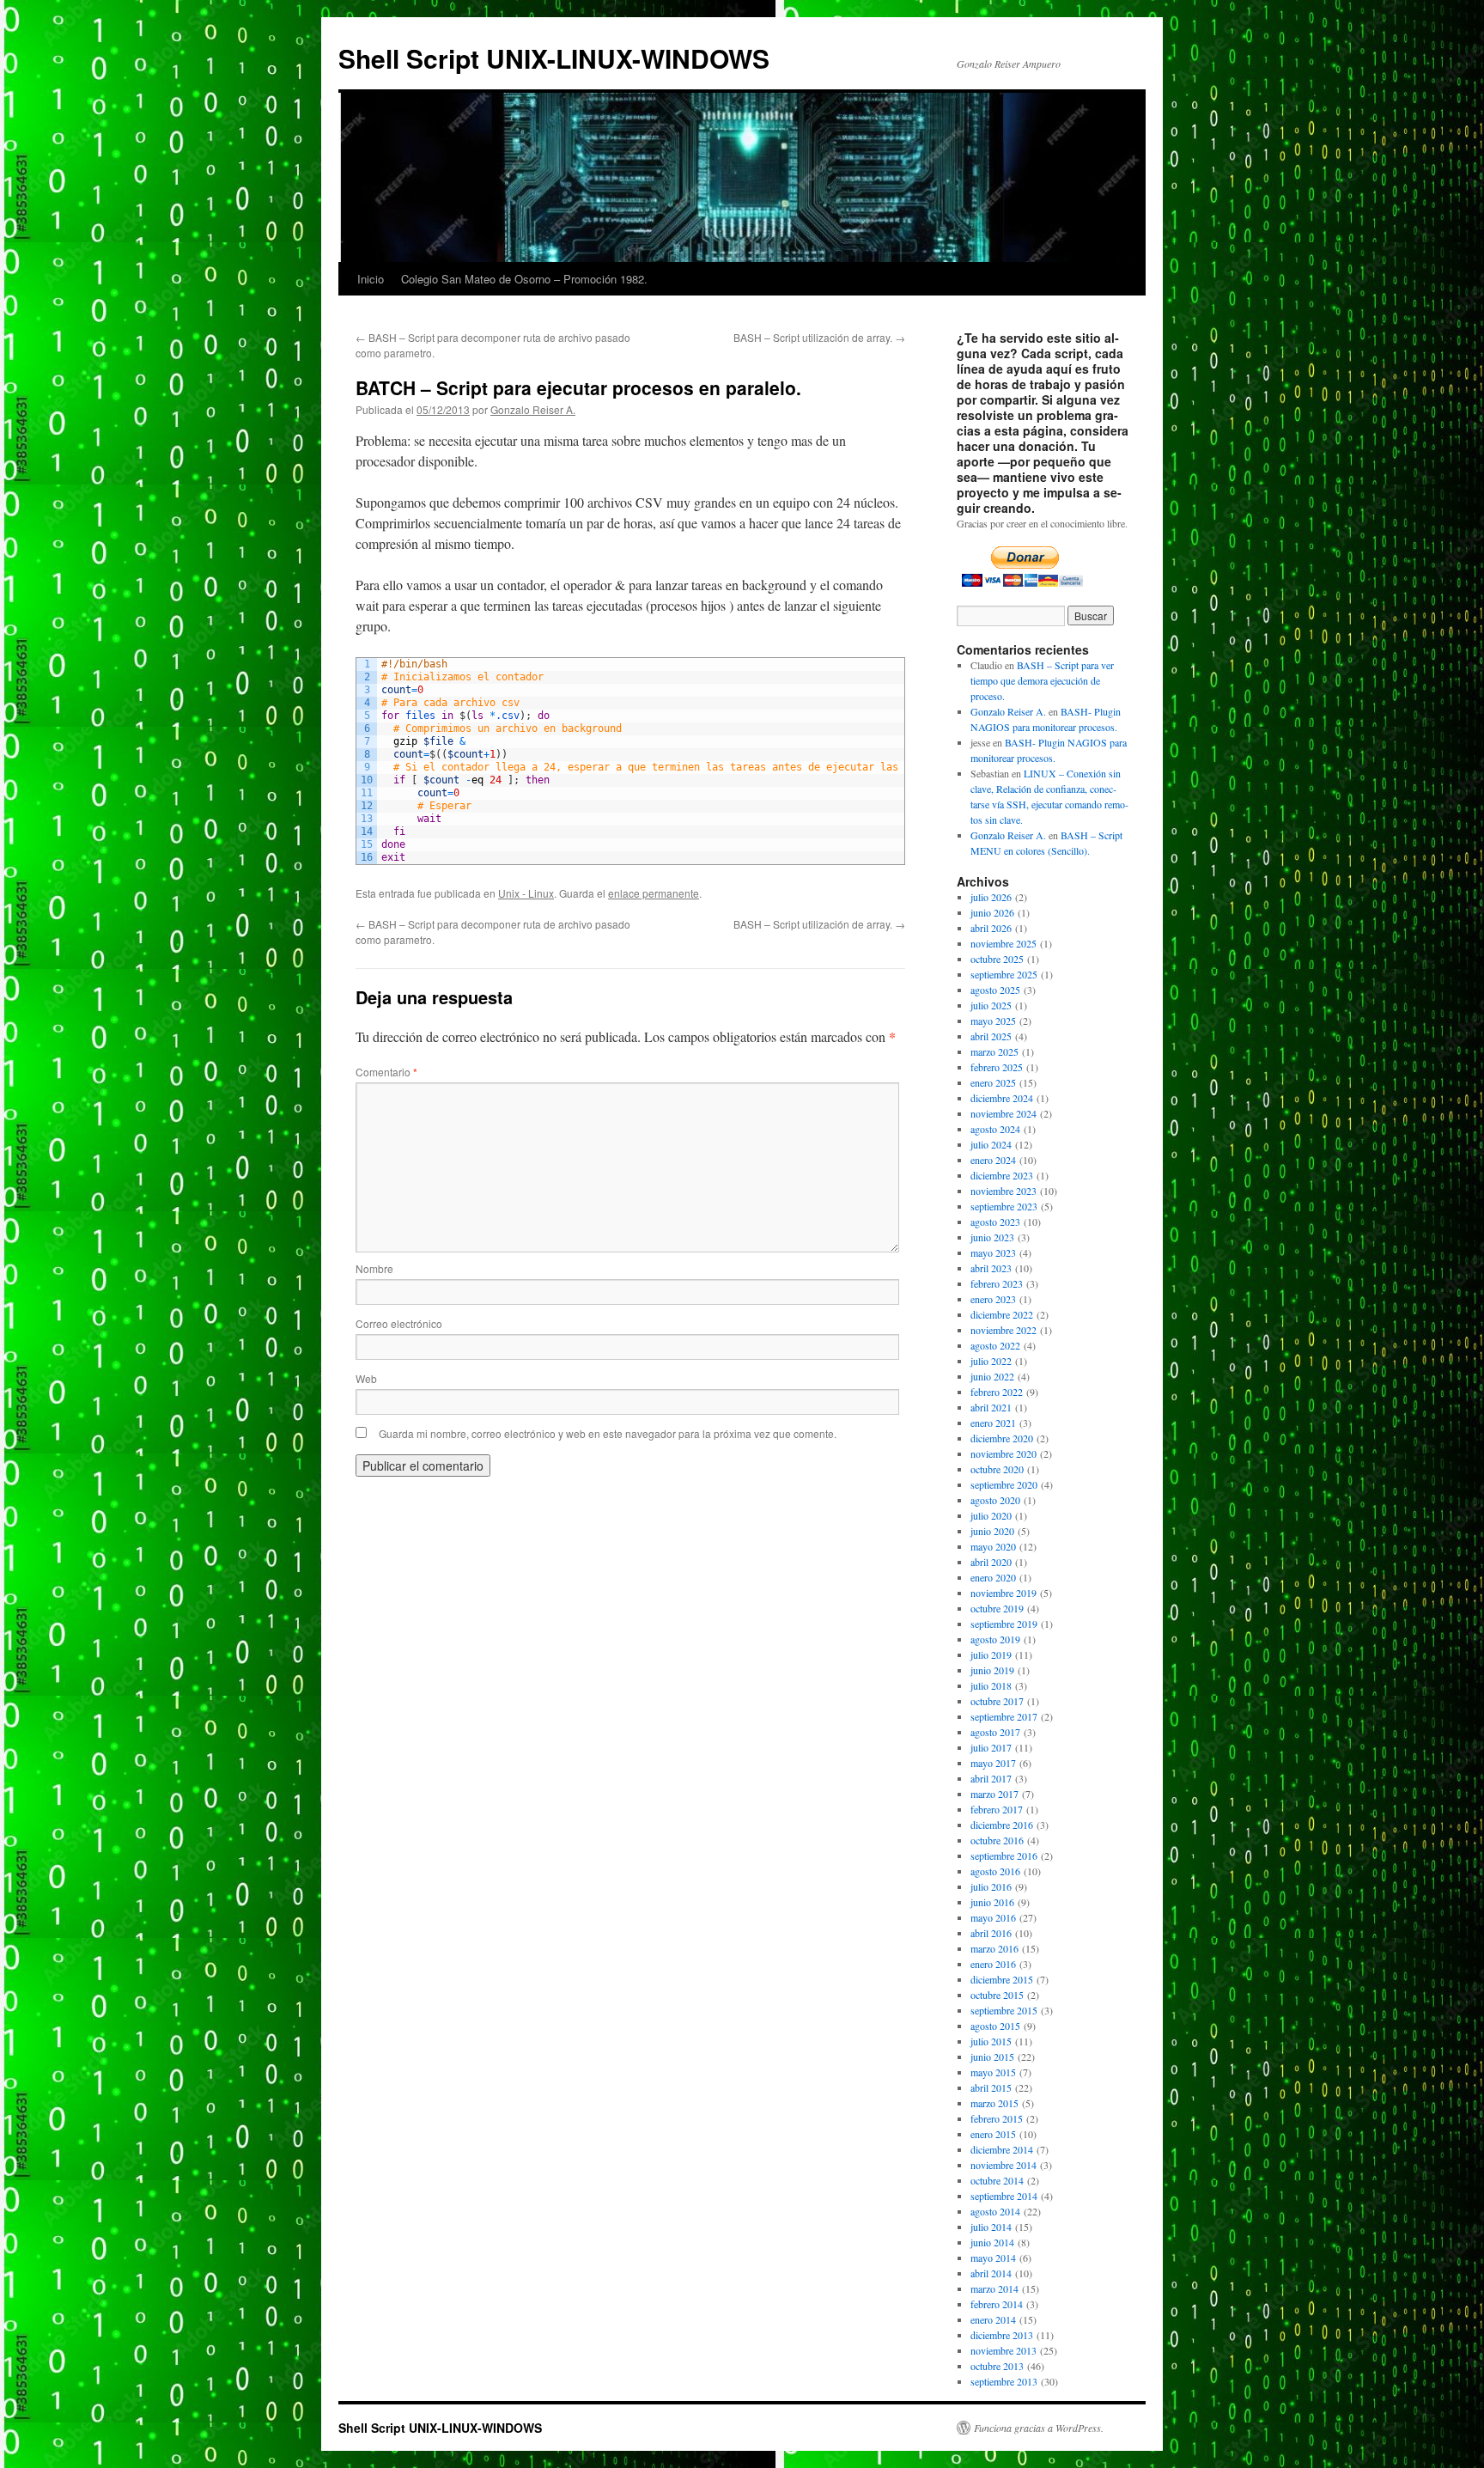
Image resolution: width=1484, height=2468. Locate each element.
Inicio (371, 279)
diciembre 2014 (1002, 2149)
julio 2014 (991, 2227)
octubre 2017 (997, 1701)
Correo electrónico (399, 1323)
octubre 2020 (997, 1469)
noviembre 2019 (1004, 1593)
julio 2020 (991, 1515)
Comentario (386, 1072)
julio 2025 (991, 1005)
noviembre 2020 (1004, 1453)
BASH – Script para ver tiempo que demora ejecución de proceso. (1042, 680)
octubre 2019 (997, 1608)
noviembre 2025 (1004, 943)
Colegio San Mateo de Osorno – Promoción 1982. (524, 279)
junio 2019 (992, 1670)
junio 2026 (992, 912)
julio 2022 (991, 1361)
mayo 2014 (993, 2258)
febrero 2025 (997, 1067)
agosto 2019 (995, 1639)
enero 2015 (993, 2134)
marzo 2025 (994, 1051)
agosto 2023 (995, 1222)
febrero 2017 (997, 1809)
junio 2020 (992, 1531)
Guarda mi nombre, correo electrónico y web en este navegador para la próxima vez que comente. (608, 1433)
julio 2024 (991, 1144)
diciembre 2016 (1002, 1825)
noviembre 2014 (1004, 2165)
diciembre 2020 (1002, 1438)
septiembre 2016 (1004, 1856)
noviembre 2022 (1004, 1330)
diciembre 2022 (1002, 1314)
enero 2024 (993, 1160)
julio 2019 (991, 1654)
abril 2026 (991, 928)
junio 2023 (992, 1237)
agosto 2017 (995, 1732)
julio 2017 (991, 1747)
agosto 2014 (995, 2211)
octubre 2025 (997, 959)
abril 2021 (991, 1407)
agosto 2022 (995, 1345)
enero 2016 (993, 1964)
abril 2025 (991, 1036)
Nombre (374, 1268)
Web (366, 1378)
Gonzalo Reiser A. (533, 409)
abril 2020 (991, 1562)
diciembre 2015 (1002, 1979)
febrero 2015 (997, 2118)
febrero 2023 (997, 1283)
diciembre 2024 (1002, 1098)
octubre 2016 (997, 1840)
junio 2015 (992, 2057)
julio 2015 (991, 2041)
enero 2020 (993, 1577)
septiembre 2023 (1004, 1206)
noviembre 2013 (1004, 2350)
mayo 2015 (993, 2072)
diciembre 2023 (1002, 1175)
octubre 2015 (997, 1995)
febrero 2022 (997, 1392)
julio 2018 (991, 1685)
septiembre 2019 (1004, 1624)
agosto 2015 (995, 2026)
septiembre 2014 (1004, 2196)
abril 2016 (991, 1933)
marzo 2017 (994, 1794)
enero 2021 (993, 1423)
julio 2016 (991, 1886)
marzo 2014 (994, 2288)
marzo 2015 (994, 2103)
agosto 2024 (995, 1129)
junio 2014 (992, 2242)
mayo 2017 (993, 1763)
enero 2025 (993, 1082)
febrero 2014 (997, 2304)
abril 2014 (991, 2273)
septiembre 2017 (1004, 1716)
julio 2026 (991, 897)
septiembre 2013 (1004, 2381)
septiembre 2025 (1004, 974)
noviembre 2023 (1004, 1191)
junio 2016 (992, 1902)
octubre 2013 (997, 2366)
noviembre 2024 (1004, 1113)
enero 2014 (993, 2319)
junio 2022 (992, 1376)
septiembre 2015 (1004, 2010)
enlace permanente (654, 893)
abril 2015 (991, 2087)
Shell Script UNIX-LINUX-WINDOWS (554, 58)
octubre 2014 (997, 2180)
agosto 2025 (995, 990)
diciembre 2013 (1002, 2335)
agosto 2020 (995, 1500)
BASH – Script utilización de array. (819, 337)
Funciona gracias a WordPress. (1039, 2428)
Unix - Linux (526, 893)
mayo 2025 (993, 1021)
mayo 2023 (993, 1252)
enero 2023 (993, 1299)
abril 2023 (991, 1268)
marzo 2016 (994, 1948)
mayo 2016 (993, 1917)
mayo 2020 (993, 1546)
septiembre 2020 (1004, 1484)
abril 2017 (991, 1778)
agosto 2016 (995, 1871)
